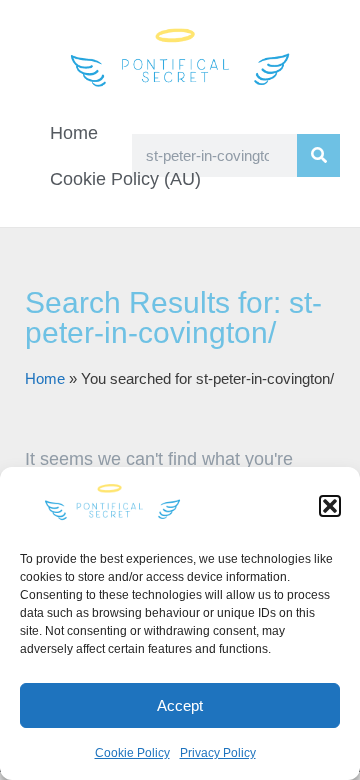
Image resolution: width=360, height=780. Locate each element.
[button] (330, 506)
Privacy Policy (218, 753)
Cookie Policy (132, 753)
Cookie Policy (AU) (125, 179)
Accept (180, 705)
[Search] (318, 155)
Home (74, 133)
